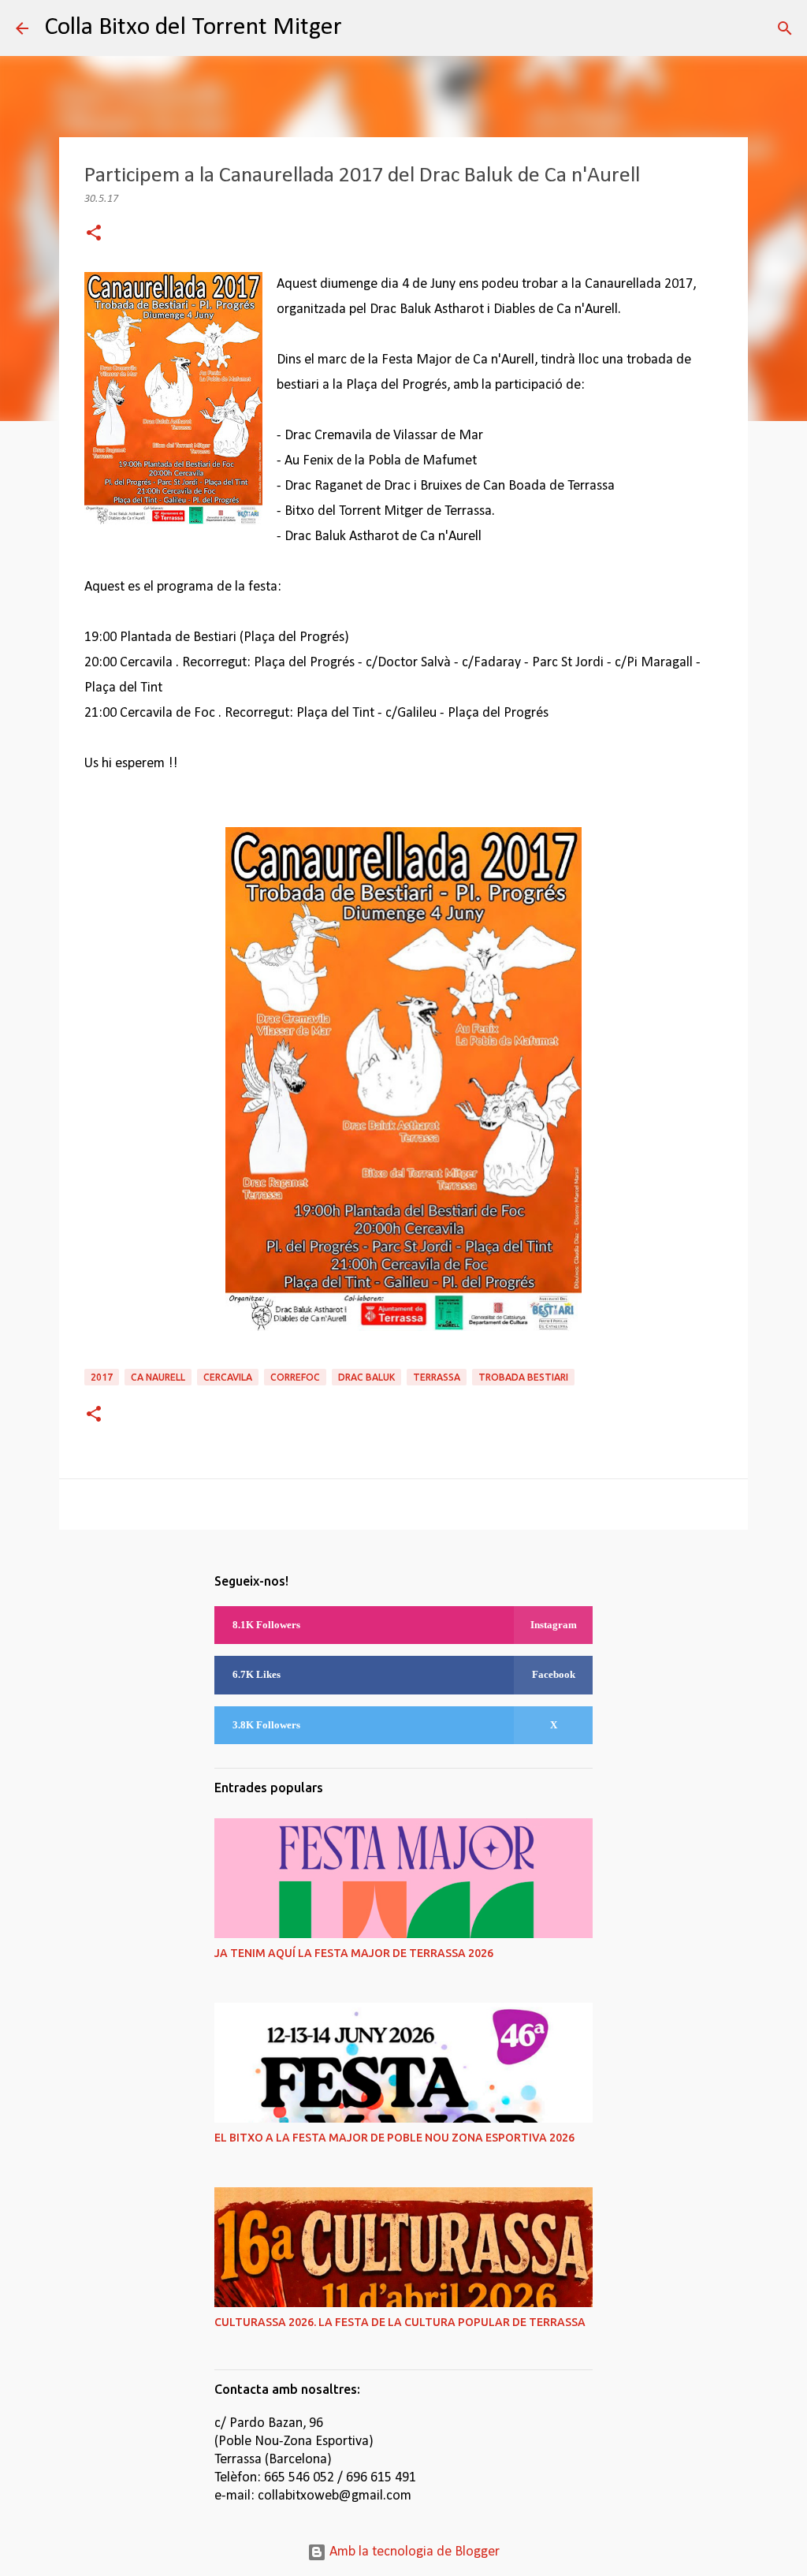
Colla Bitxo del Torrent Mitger (193, 28)
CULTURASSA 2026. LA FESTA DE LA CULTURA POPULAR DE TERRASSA (400, 2322)
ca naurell (158, 1377)
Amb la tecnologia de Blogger (413, 2552)
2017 (102, 1377)
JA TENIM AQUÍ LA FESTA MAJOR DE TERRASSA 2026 (354, 1953)
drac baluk (366, 1377)
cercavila (228, 1377)
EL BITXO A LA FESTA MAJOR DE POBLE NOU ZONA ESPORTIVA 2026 (394, 2138)
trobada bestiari (523, 1377)
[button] (94, 235)
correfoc (295, 1377)
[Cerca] (364, 28)
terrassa (437, 1377)
